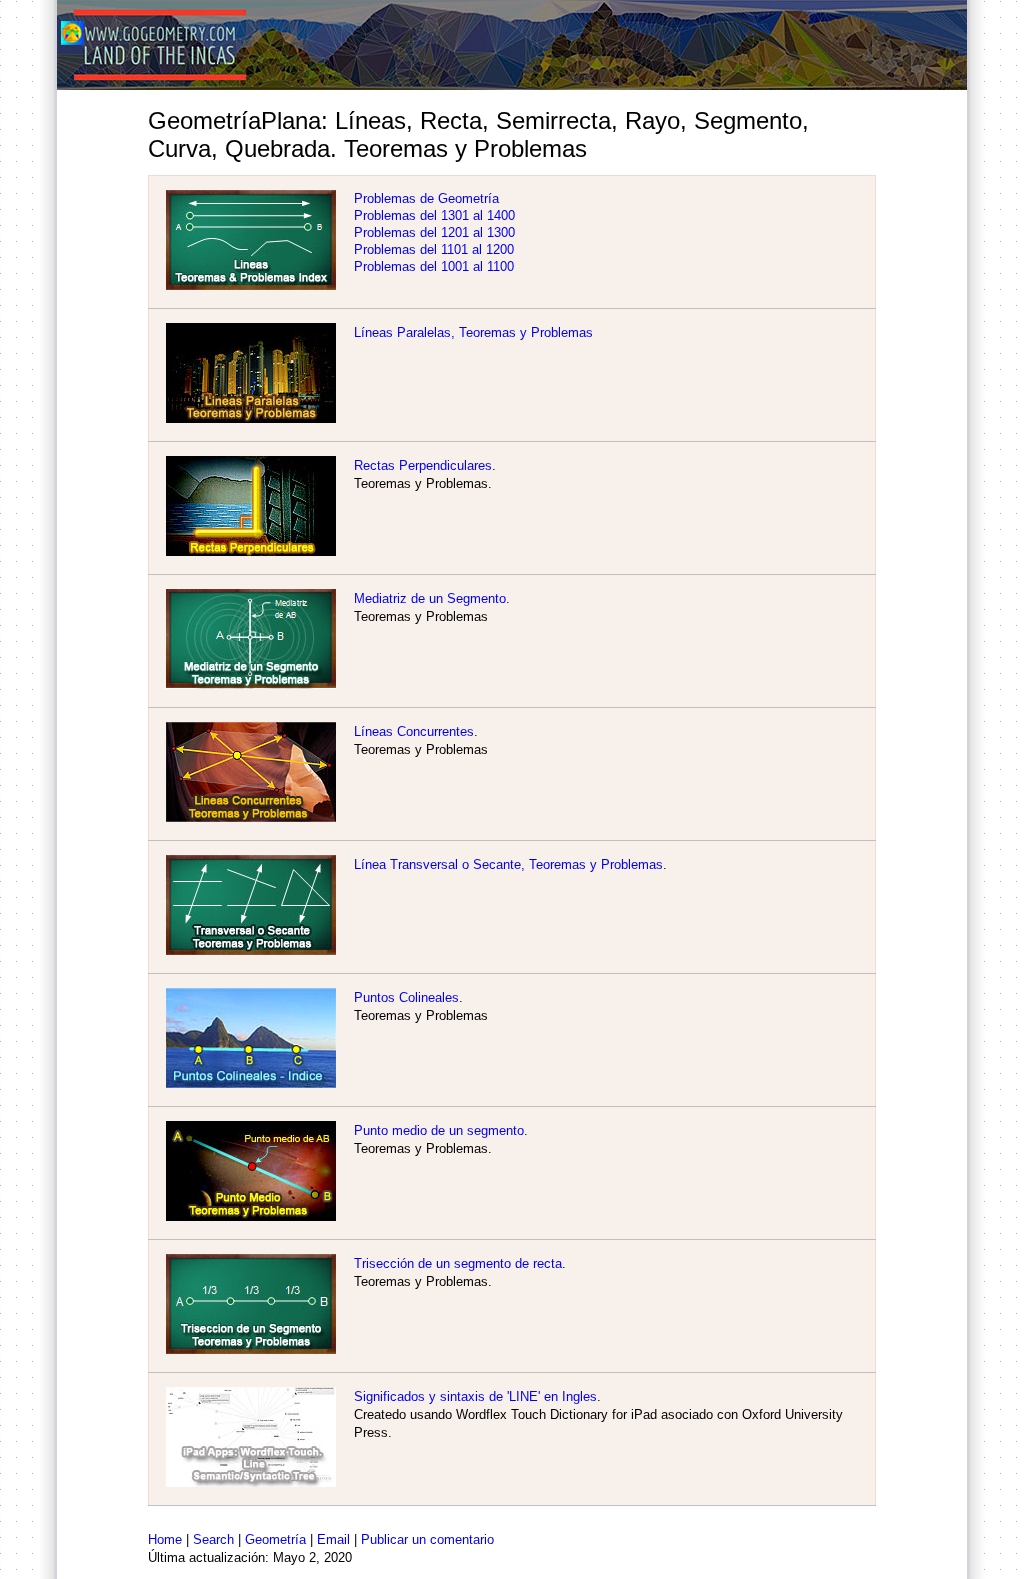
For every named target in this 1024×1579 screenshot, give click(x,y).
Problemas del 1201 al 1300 (434, 232)
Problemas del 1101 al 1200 (434, 249)
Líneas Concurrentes (414, 731)
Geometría (275, 1539)
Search (213, 1539)
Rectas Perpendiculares (423, 465)
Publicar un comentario (427, 1539)
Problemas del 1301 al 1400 (434, 215)
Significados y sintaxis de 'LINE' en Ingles (475, 1396)
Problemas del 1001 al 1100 (434, 266)
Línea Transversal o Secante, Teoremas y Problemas (508, 864)
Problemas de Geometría (426, 198)
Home (165, 1539)
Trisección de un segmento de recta (458, 1263)
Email (333, 1539)
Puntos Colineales (406, 997)
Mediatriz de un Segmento (430, 598)
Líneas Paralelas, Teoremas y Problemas (473, 332)
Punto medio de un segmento (439, 1130)
